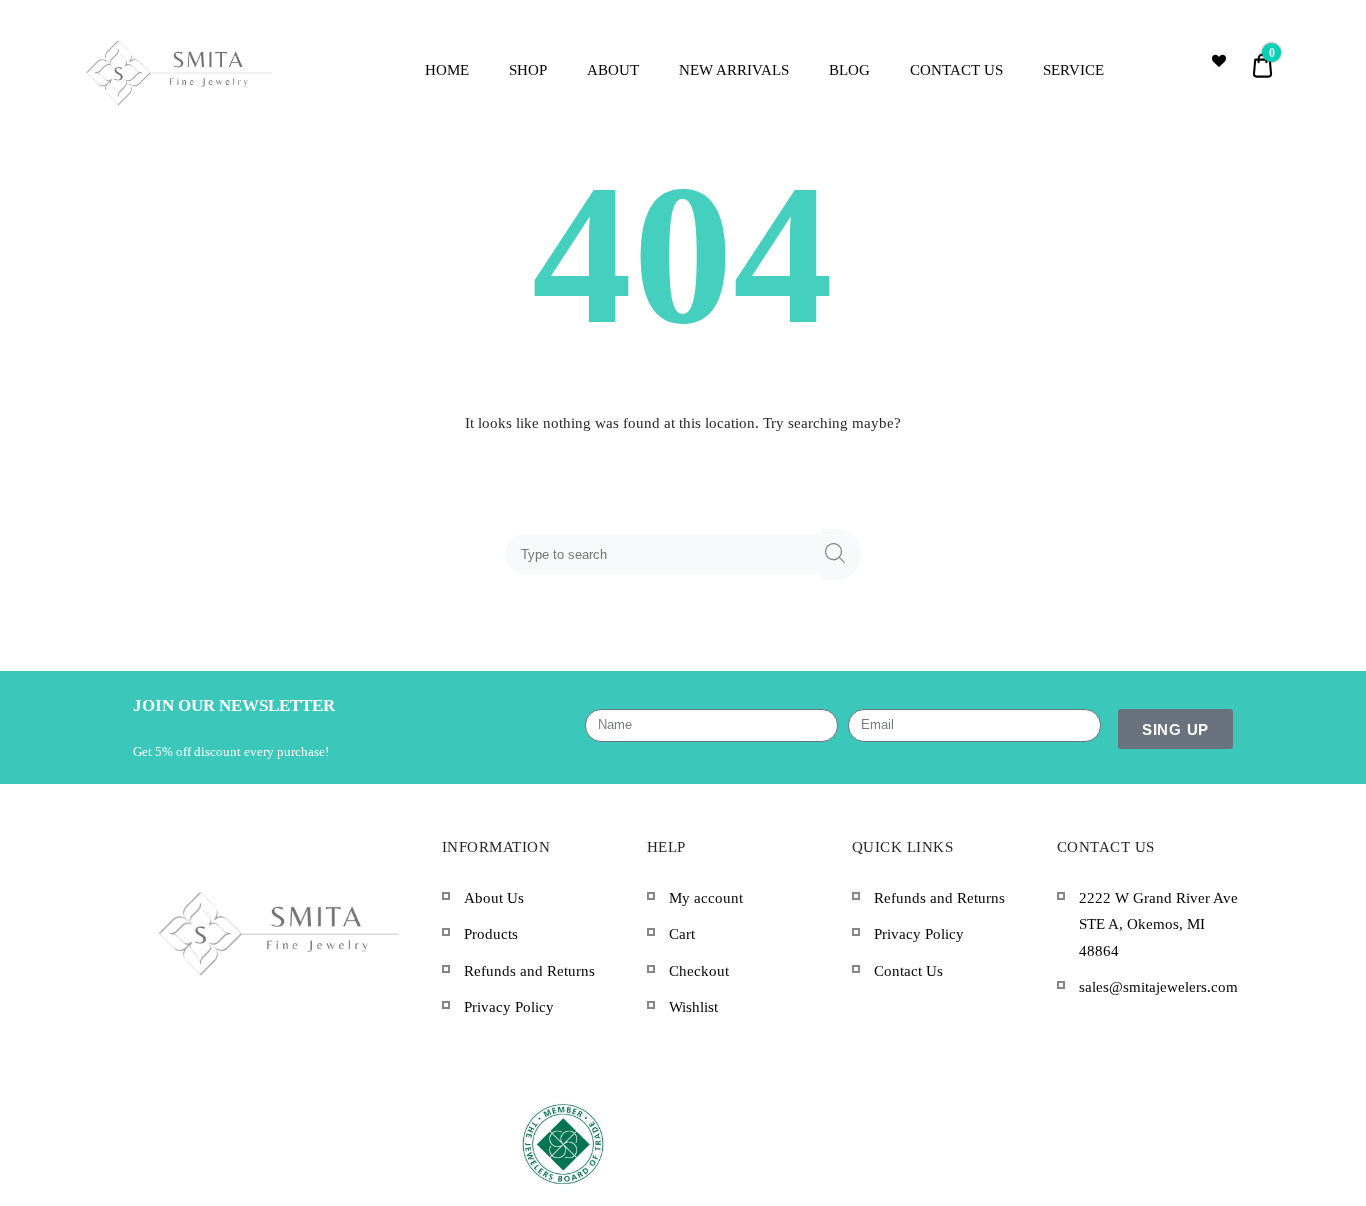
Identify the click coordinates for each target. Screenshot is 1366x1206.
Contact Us (908, 971)
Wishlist (693, 1007)
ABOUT (613, 70)
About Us (494, 898)
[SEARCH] (841, 554)
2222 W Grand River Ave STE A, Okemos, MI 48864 (1158, 924)
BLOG (849, 70)
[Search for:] (667, 554)
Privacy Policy (509, 1007)
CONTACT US (956, 70)
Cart (682, 934)
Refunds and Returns (529, 971)
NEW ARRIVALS (734, 70)
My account (706, 898)
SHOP (528, 70)
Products (491, 934)
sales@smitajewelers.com (1158, 987)
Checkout (699, 971)
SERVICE (1073, 70)
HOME (447, 70)
